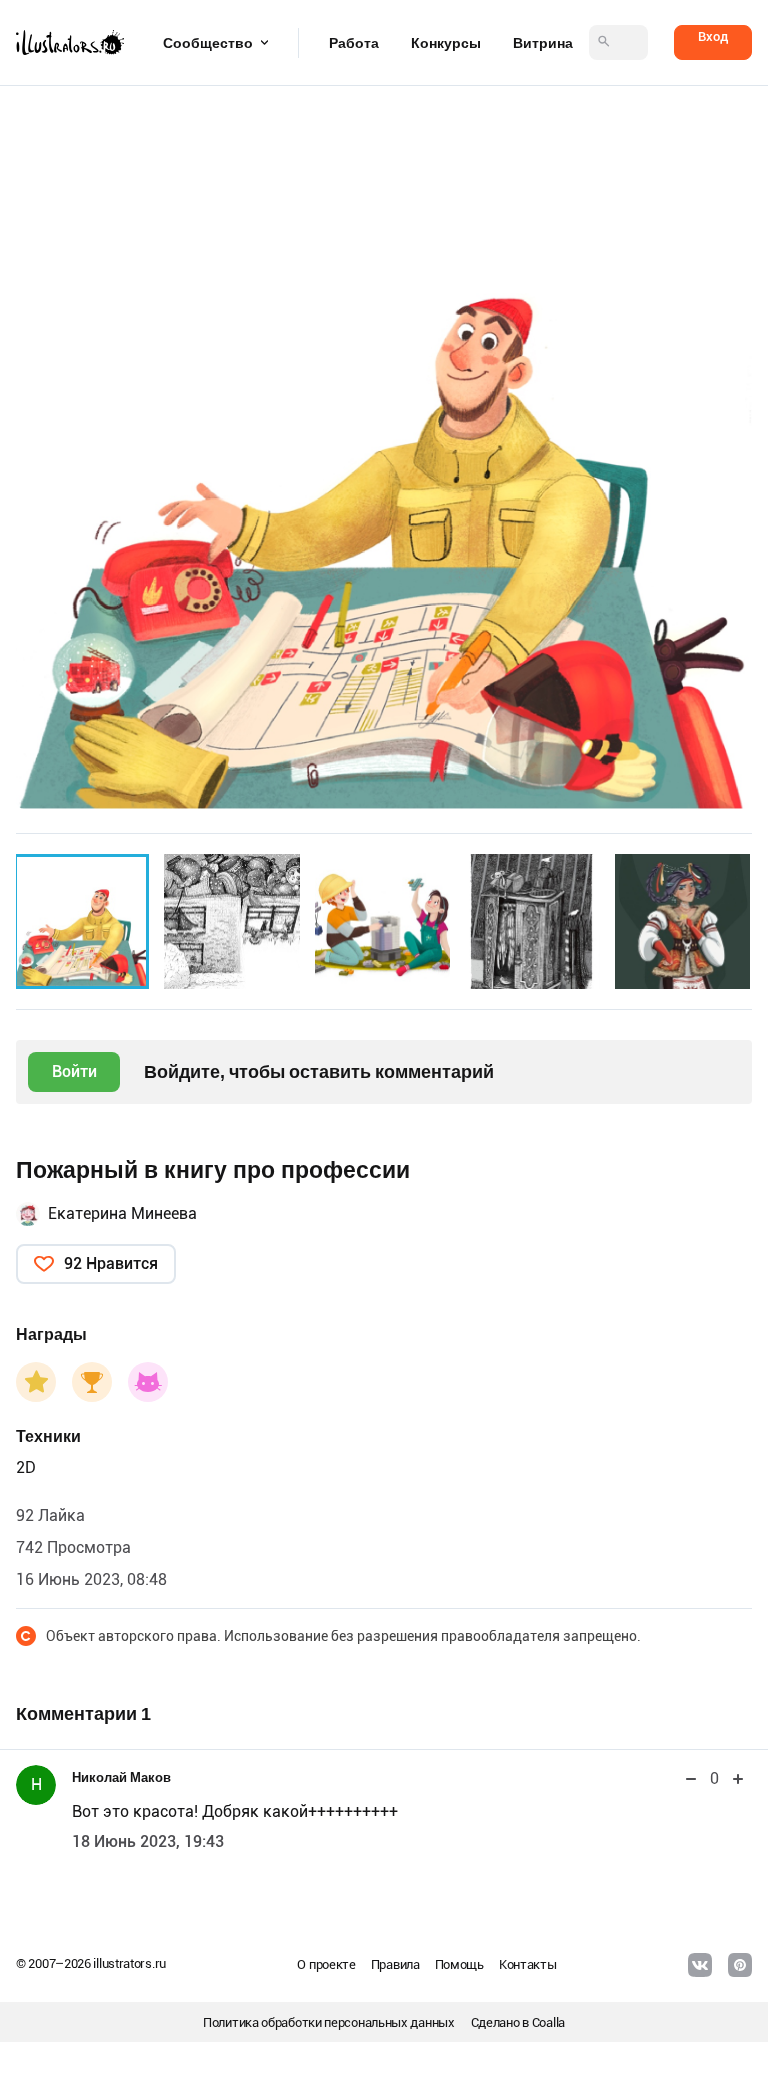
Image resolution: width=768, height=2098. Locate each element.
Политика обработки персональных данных (329, 2022)
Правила (395, 1964)
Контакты (528, 1964)
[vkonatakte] (700, 1965)
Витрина (543, 43)
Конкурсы (446, 43)
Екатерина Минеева (122, 1213)
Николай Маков (121, 1777)
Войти (74, 1071)
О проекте (326, 1964)
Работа (354, 43)
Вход (713, 36)
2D (26, 1467)
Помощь (459, 1964)
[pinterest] (740, 1965)
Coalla (548, 2022)
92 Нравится (111, 1263)
